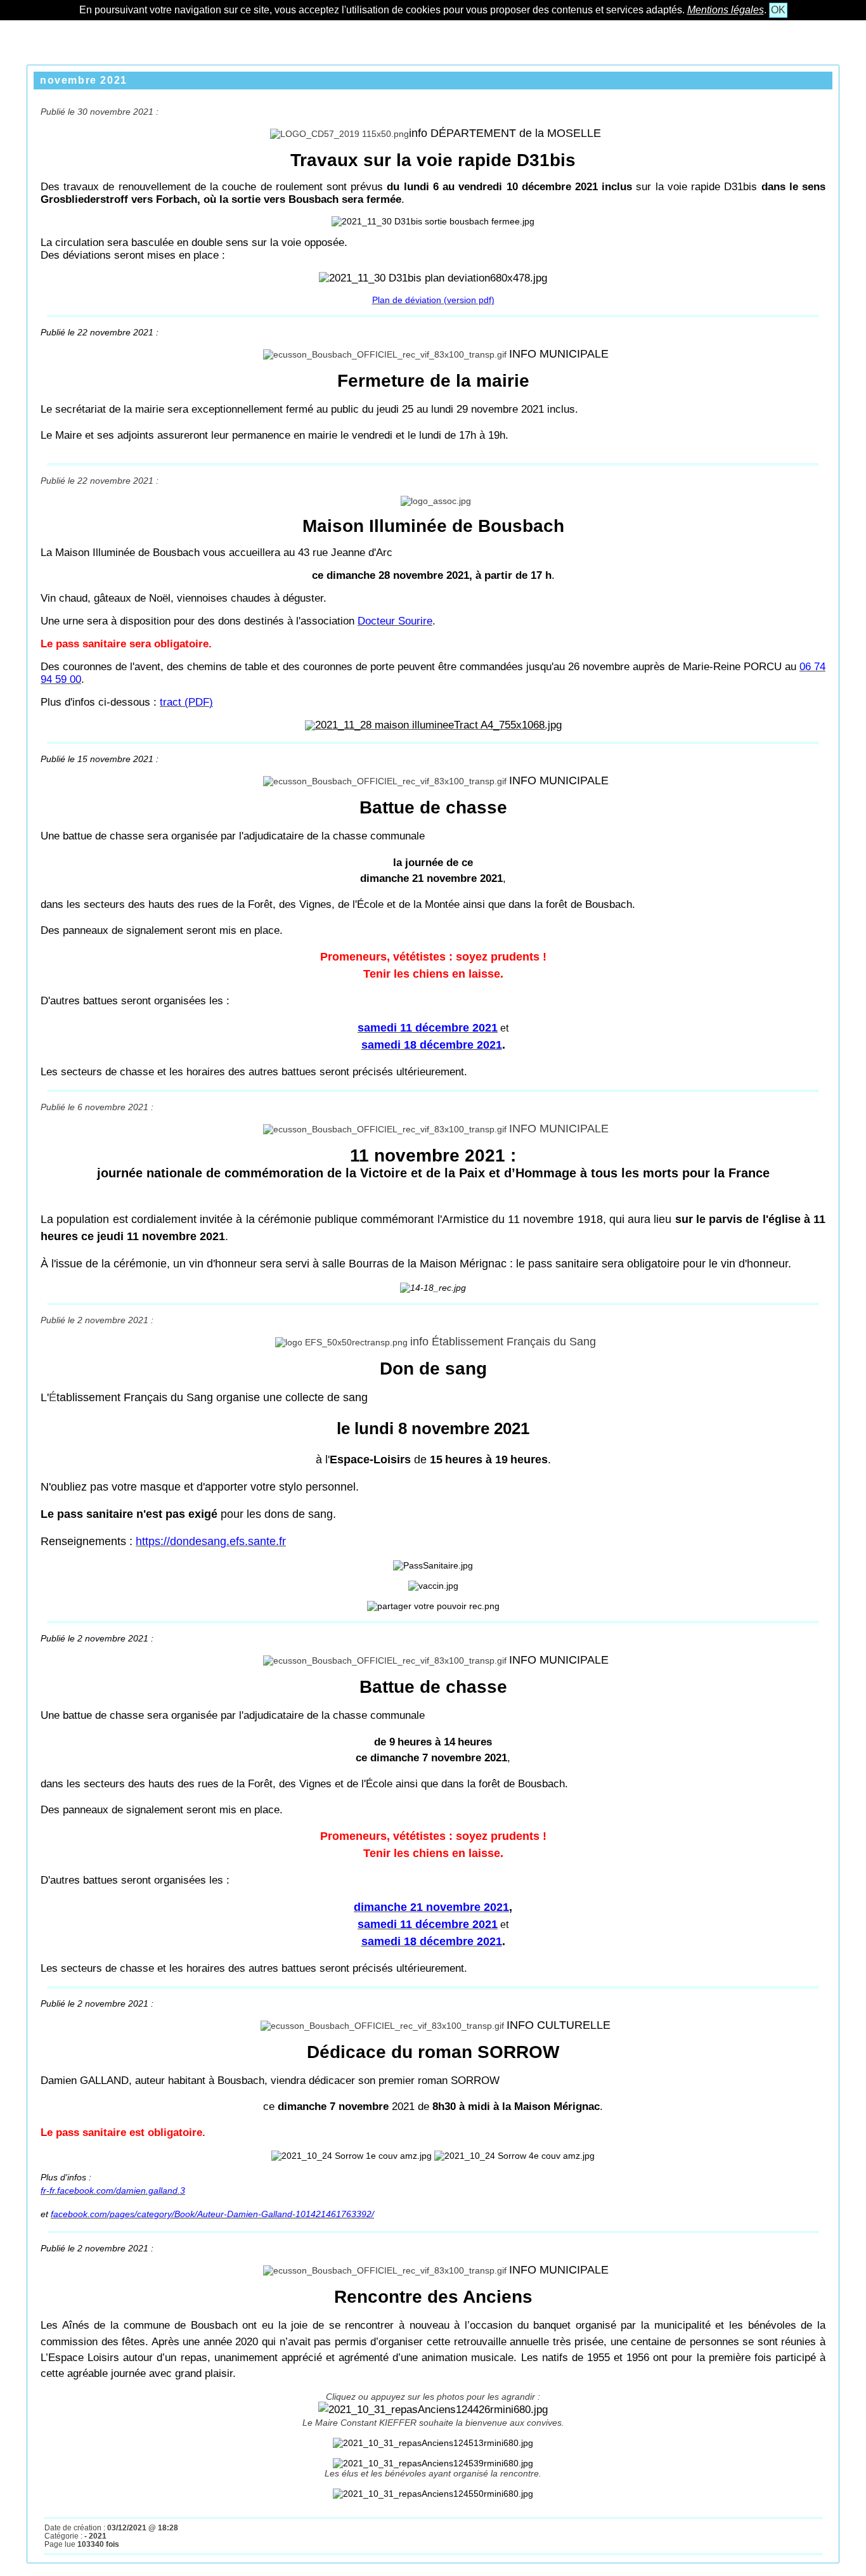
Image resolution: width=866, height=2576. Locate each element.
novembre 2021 (84, 80)
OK (778, 10)
